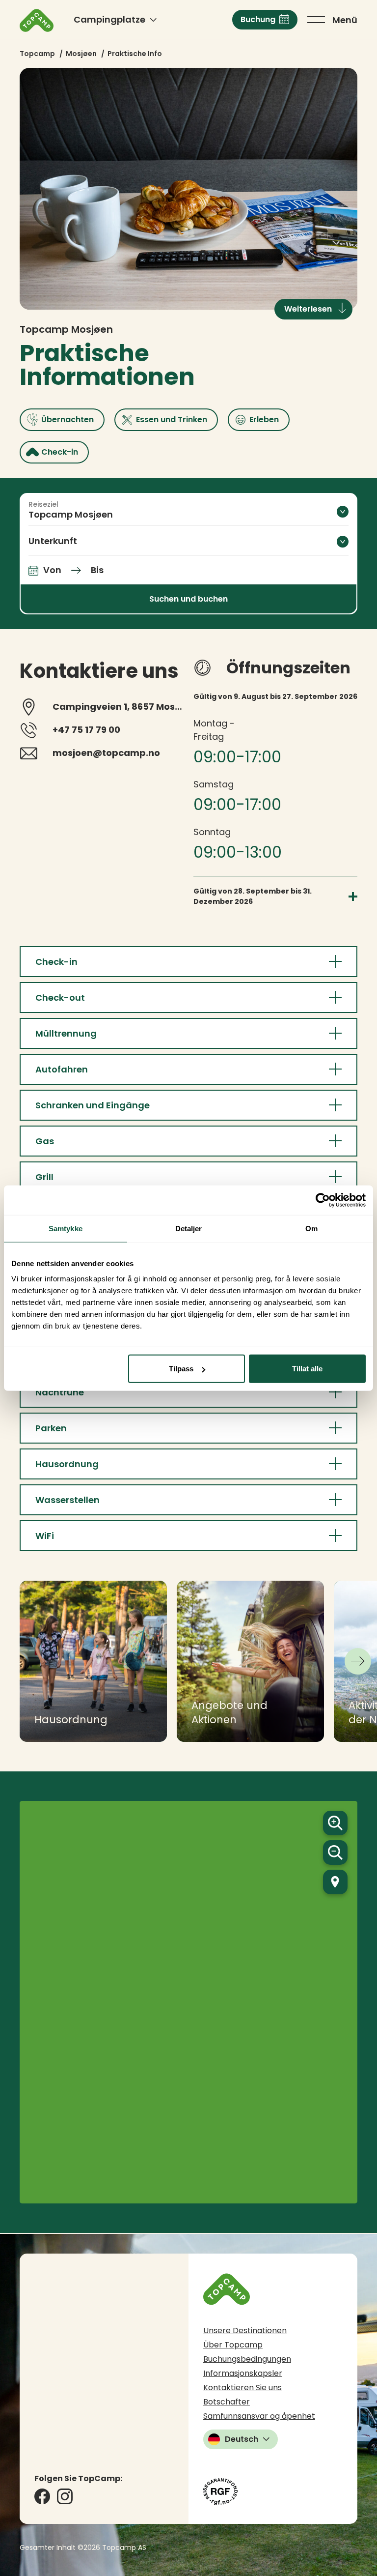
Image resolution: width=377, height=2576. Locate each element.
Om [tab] (311, 1228)
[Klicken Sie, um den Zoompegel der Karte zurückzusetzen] (335, 1882)
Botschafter (227, 2402)
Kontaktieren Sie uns (242, 2388)
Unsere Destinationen (245, 2330)
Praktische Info (135, 54)
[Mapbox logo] (331, 2195)
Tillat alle (307, 1369)
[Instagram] (65, 2496)
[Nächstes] (358, 1661)
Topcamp (37, 54)
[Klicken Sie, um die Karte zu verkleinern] (335, 1852)
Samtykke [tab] (66, 1228)
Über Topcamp (233, 2345)
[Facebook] (42, 2496)
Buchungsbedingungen (247, 2359)
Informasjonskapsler (243, 2373)
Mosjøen (81, 54)
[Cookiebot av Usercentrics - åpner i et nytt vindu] (323, 1200)
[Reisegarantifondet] (220, 2492)
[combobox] (188, 511)
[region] (188, 2002)
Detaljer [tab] (189, 1228)
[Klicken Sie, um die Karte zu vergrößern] (335, 1823)
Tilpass (181, 1369)
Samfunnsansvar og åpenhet (259, 2416)
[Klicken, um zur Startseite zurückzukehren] (37, 20)
